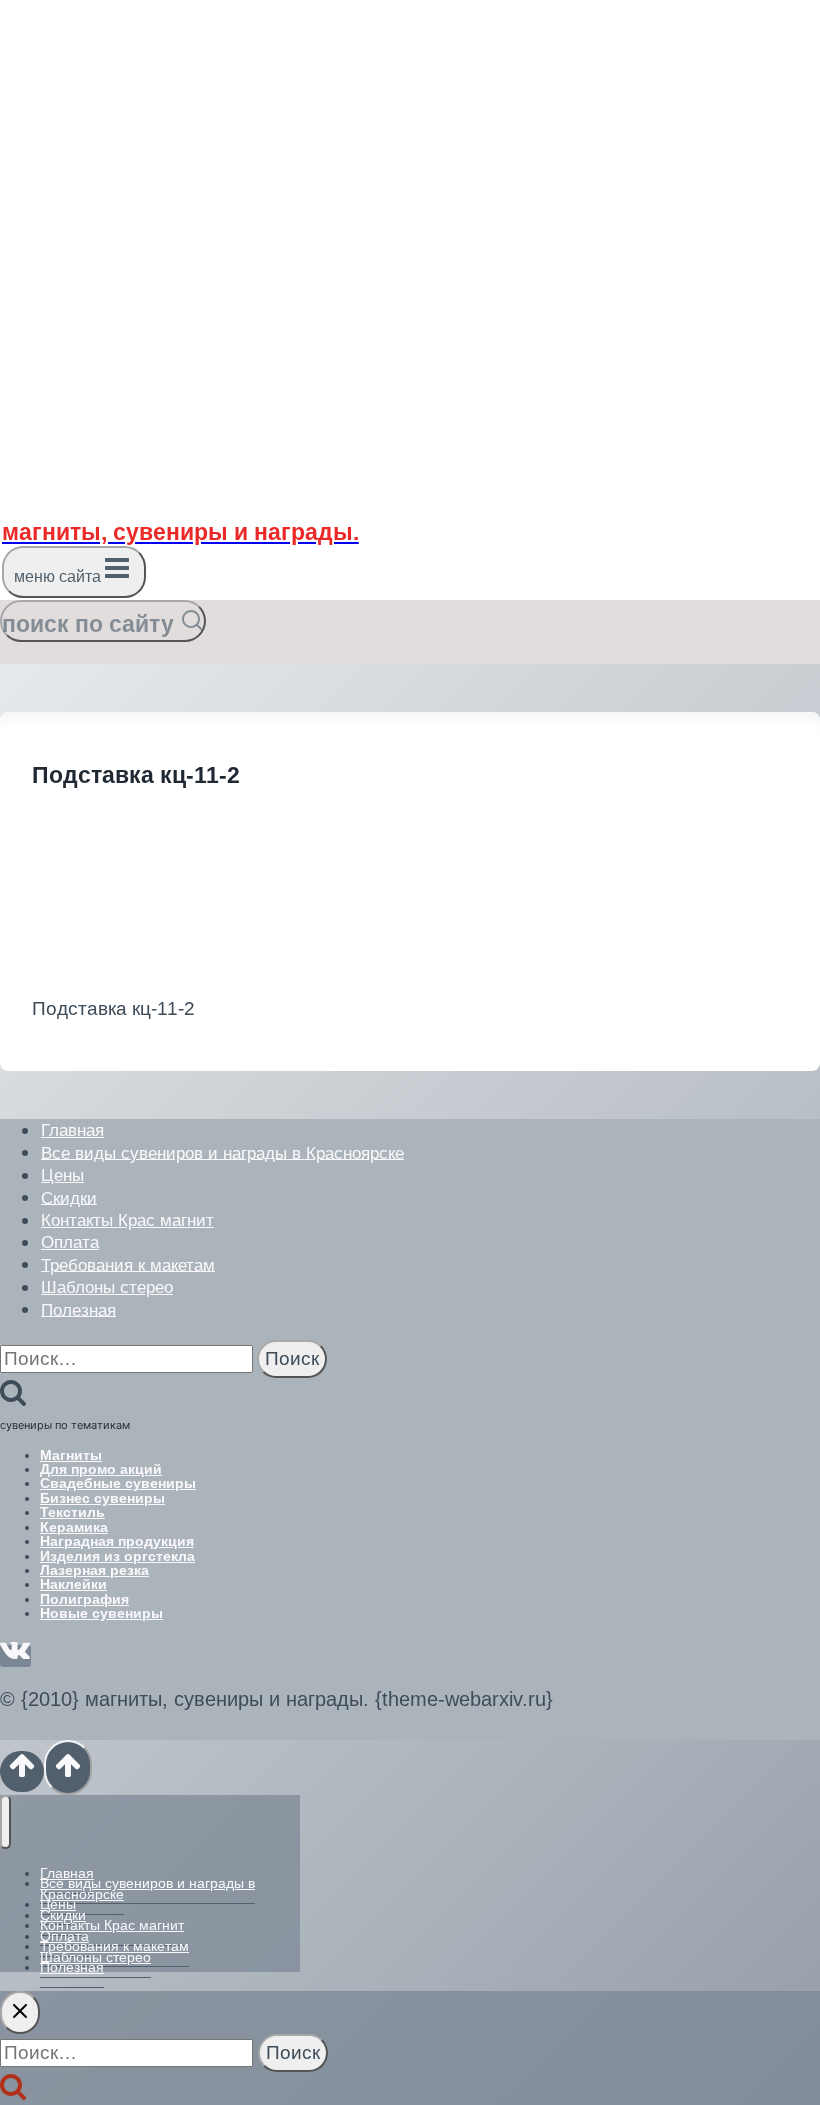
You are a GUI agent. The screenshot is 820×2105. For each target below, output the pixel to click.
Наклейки (73, 1584)
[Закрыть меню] (5, 1821)
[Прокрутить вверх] (22, 1771)
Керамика (74, 1527)
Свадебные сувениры (118, 1483)
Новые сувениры (101, 1613)
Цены (62, 1175)
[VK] (15, 1656)
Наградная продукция (117, 1541)
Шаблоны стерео (107, 1287)
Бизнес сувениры (102, 1498)
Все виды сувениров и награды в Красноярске (222, 1152)
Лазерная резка (94, 1570)
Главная (72, 1130)
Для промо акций (101, 1469)
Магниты (71, 1455)
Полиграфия (84, 1599)
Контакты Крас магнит (127, 1220)
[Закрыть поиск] (20, 2012)
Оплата (70, 1242)
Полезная (78, 1309)
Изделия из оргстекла (117, 1556)
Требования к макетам (128, 1264)
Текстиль (72, 1512)
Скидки (69, 1197)
